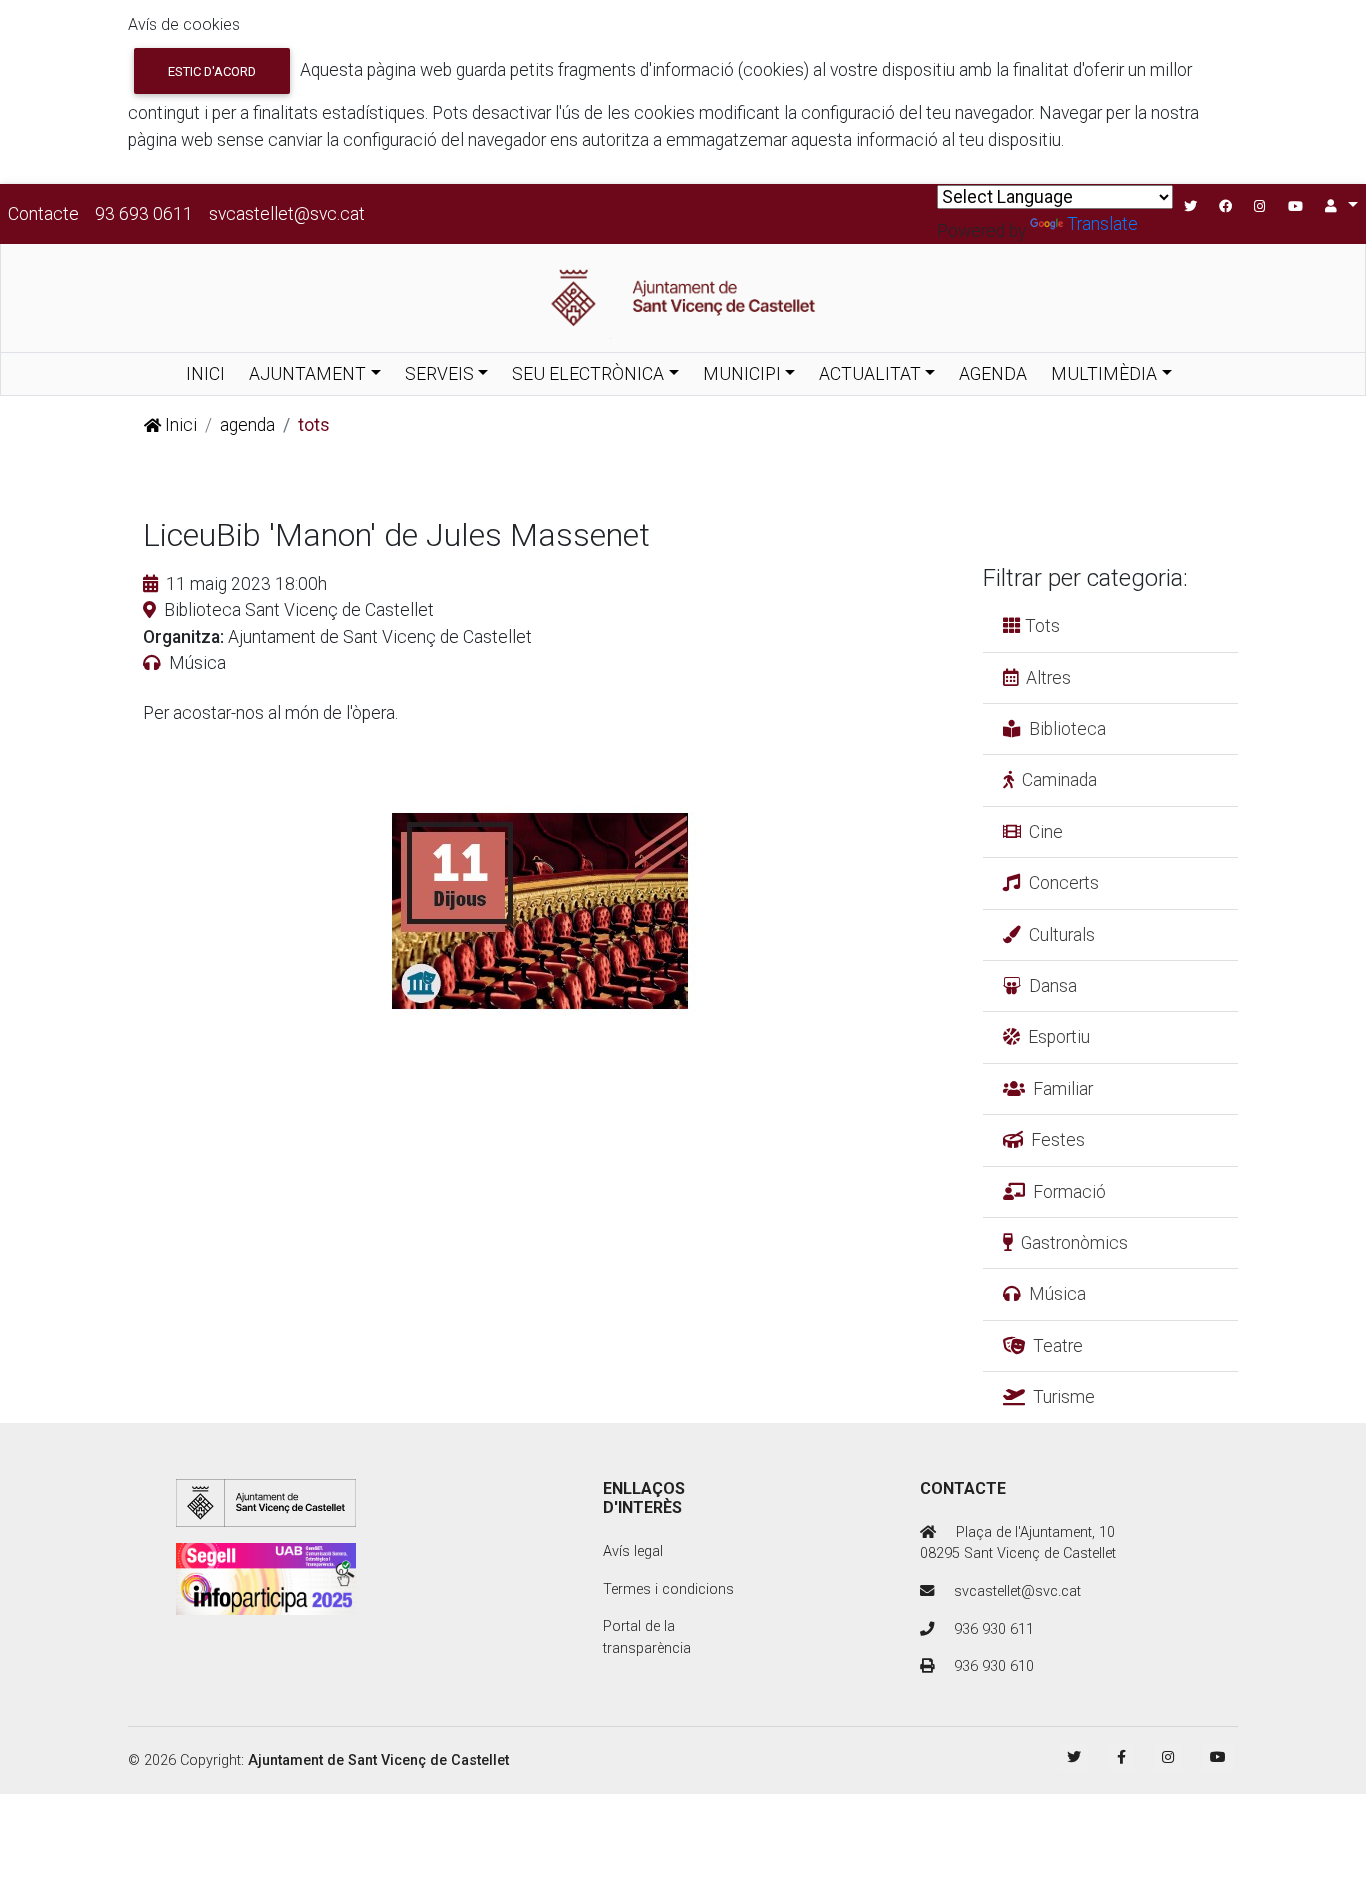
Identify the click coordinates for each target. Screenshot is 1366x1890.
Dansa (1053, 986)
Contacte (43, 214)
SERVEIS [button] (439, 374)
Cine (1046, 832)
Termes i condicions (668, 1589)
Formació (1069, 1192)
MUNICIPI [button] (742, 374)
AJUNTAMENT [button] (307, 374)
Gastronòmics (1074, 1243)
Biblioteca (1067, 729)
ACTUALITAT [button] (870, 374)
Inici (179, 425)
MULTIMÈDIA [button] (1104, 374)
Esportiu (1059, 1037)
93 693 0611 (144, 214)
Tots (1040, 626)
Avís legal (633, 1551)
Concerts (1064, 883)
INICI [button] (205, 374)
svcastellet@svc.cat (287, 214)
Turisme (1064, 1397)
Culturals (1062, 935)
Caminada (1059, 780)
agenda (247, 425)
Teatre (1058, 1346)
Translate (1102, 224)
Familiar (1063, 1089)
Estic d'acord (212, 71)
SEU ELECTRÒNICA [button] (588, 374)
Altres (1048, 678)
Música (1057, 1294)
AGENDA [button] (993, 374)
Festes (1058, 1140)
